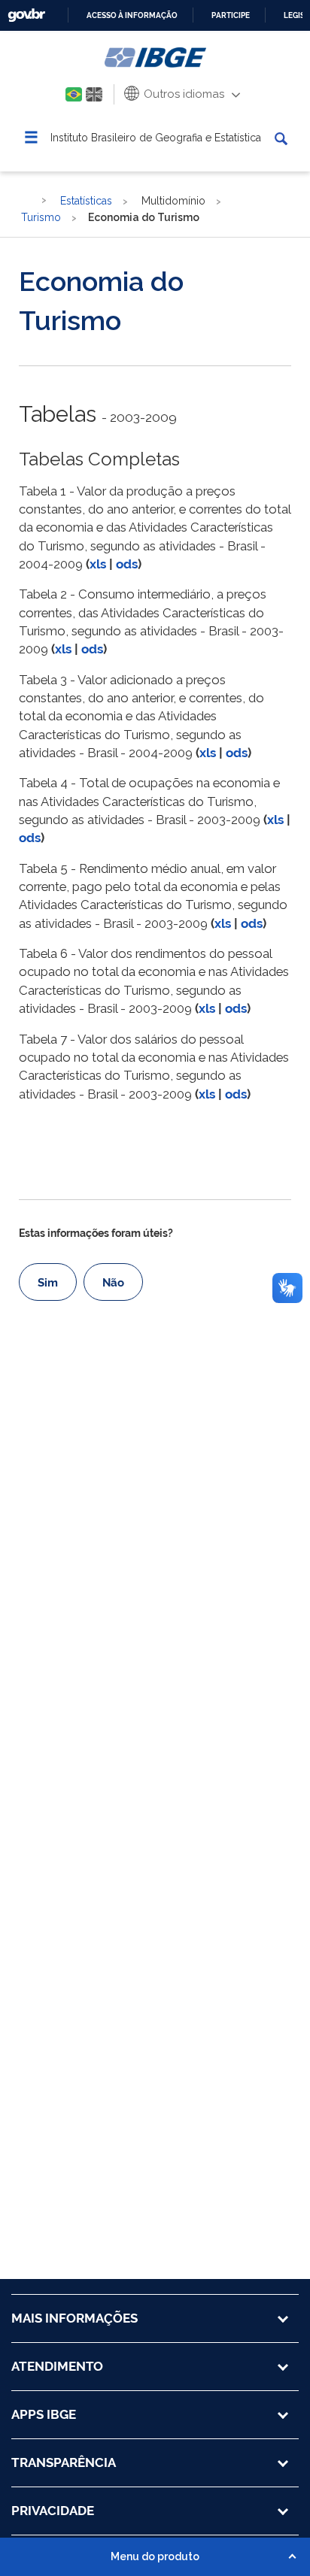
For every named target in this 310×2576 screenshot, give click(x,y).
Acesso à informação (132, 15)
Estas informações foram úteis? (96, 1233)
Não (113, 1283)
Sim (48, 1283)
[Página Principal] (26, 200)
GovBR (26, 15)
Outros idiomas (182, 94)
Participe (231, 15)
